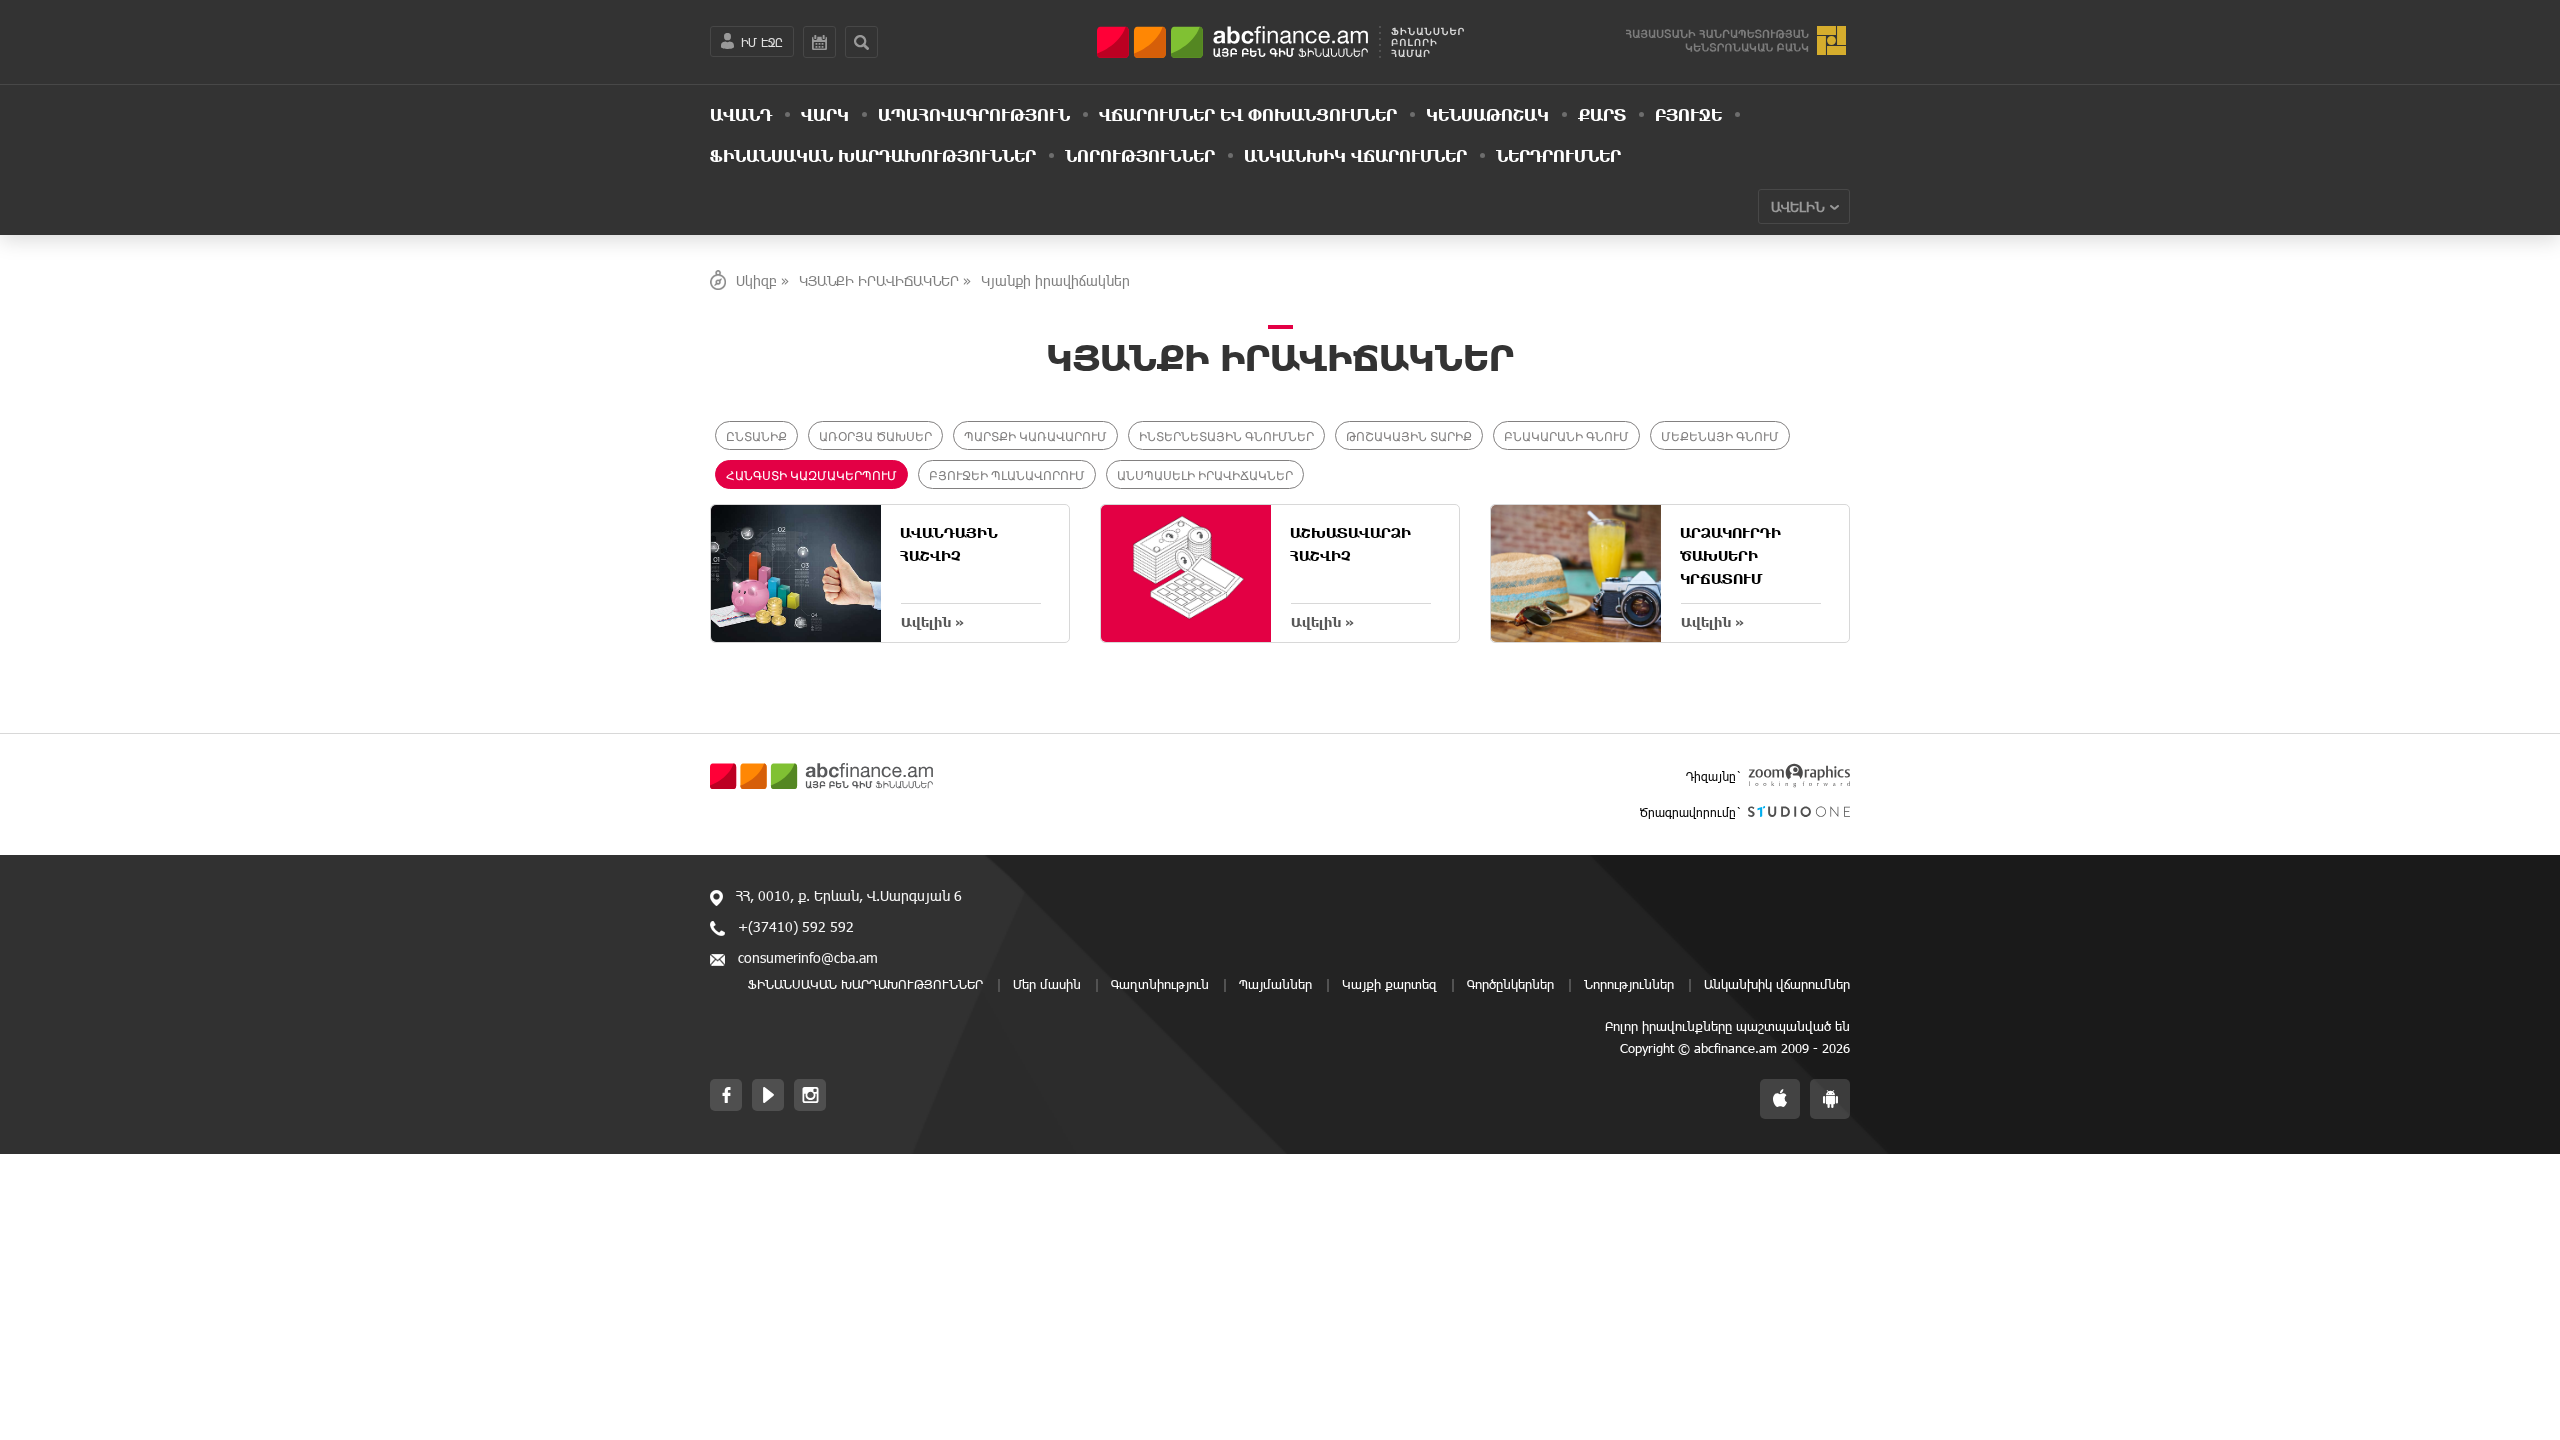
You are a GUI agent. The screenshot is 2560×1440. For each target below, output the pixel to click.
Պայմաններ (1275, 984)
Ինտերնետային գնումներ (1226, 435)
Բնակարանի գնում (1566, 435)
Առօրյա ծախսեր (875, 435)
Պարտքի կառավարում (1035, 435)
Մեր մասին (1047, 984)
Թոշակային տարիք (1409, 435)
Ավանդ (741, 114)
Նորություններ (1140, 155)
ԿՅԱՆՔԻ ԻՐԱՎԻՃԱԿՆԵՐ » (885, 280)
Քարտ (1602, 114)
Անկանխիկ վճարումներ (1355, 155)
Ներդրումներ (1558, 155)
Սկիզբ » (762, 280)
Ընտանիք (756, 435)
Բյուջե (1688, 114)
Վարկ (825, 114)
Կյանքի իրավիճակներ (1055, 280)
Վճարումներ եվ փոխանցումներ (1248, 114)
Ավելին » (932, 622)
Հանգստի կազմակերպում (811, 474)
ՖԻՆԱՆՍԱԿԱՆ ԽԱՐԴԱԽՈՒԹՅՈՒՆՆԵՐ (873, 155)
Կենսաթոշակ (1487, 114)
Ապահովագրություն (974, 114)
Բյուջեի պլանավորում (1007, 474)
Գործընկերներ (1510, 984)
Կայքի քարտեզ (1389, 984)
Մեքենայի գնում (1720, 435)
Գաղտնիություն (1160, 984)
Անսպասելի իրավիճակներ (1205, 474)
